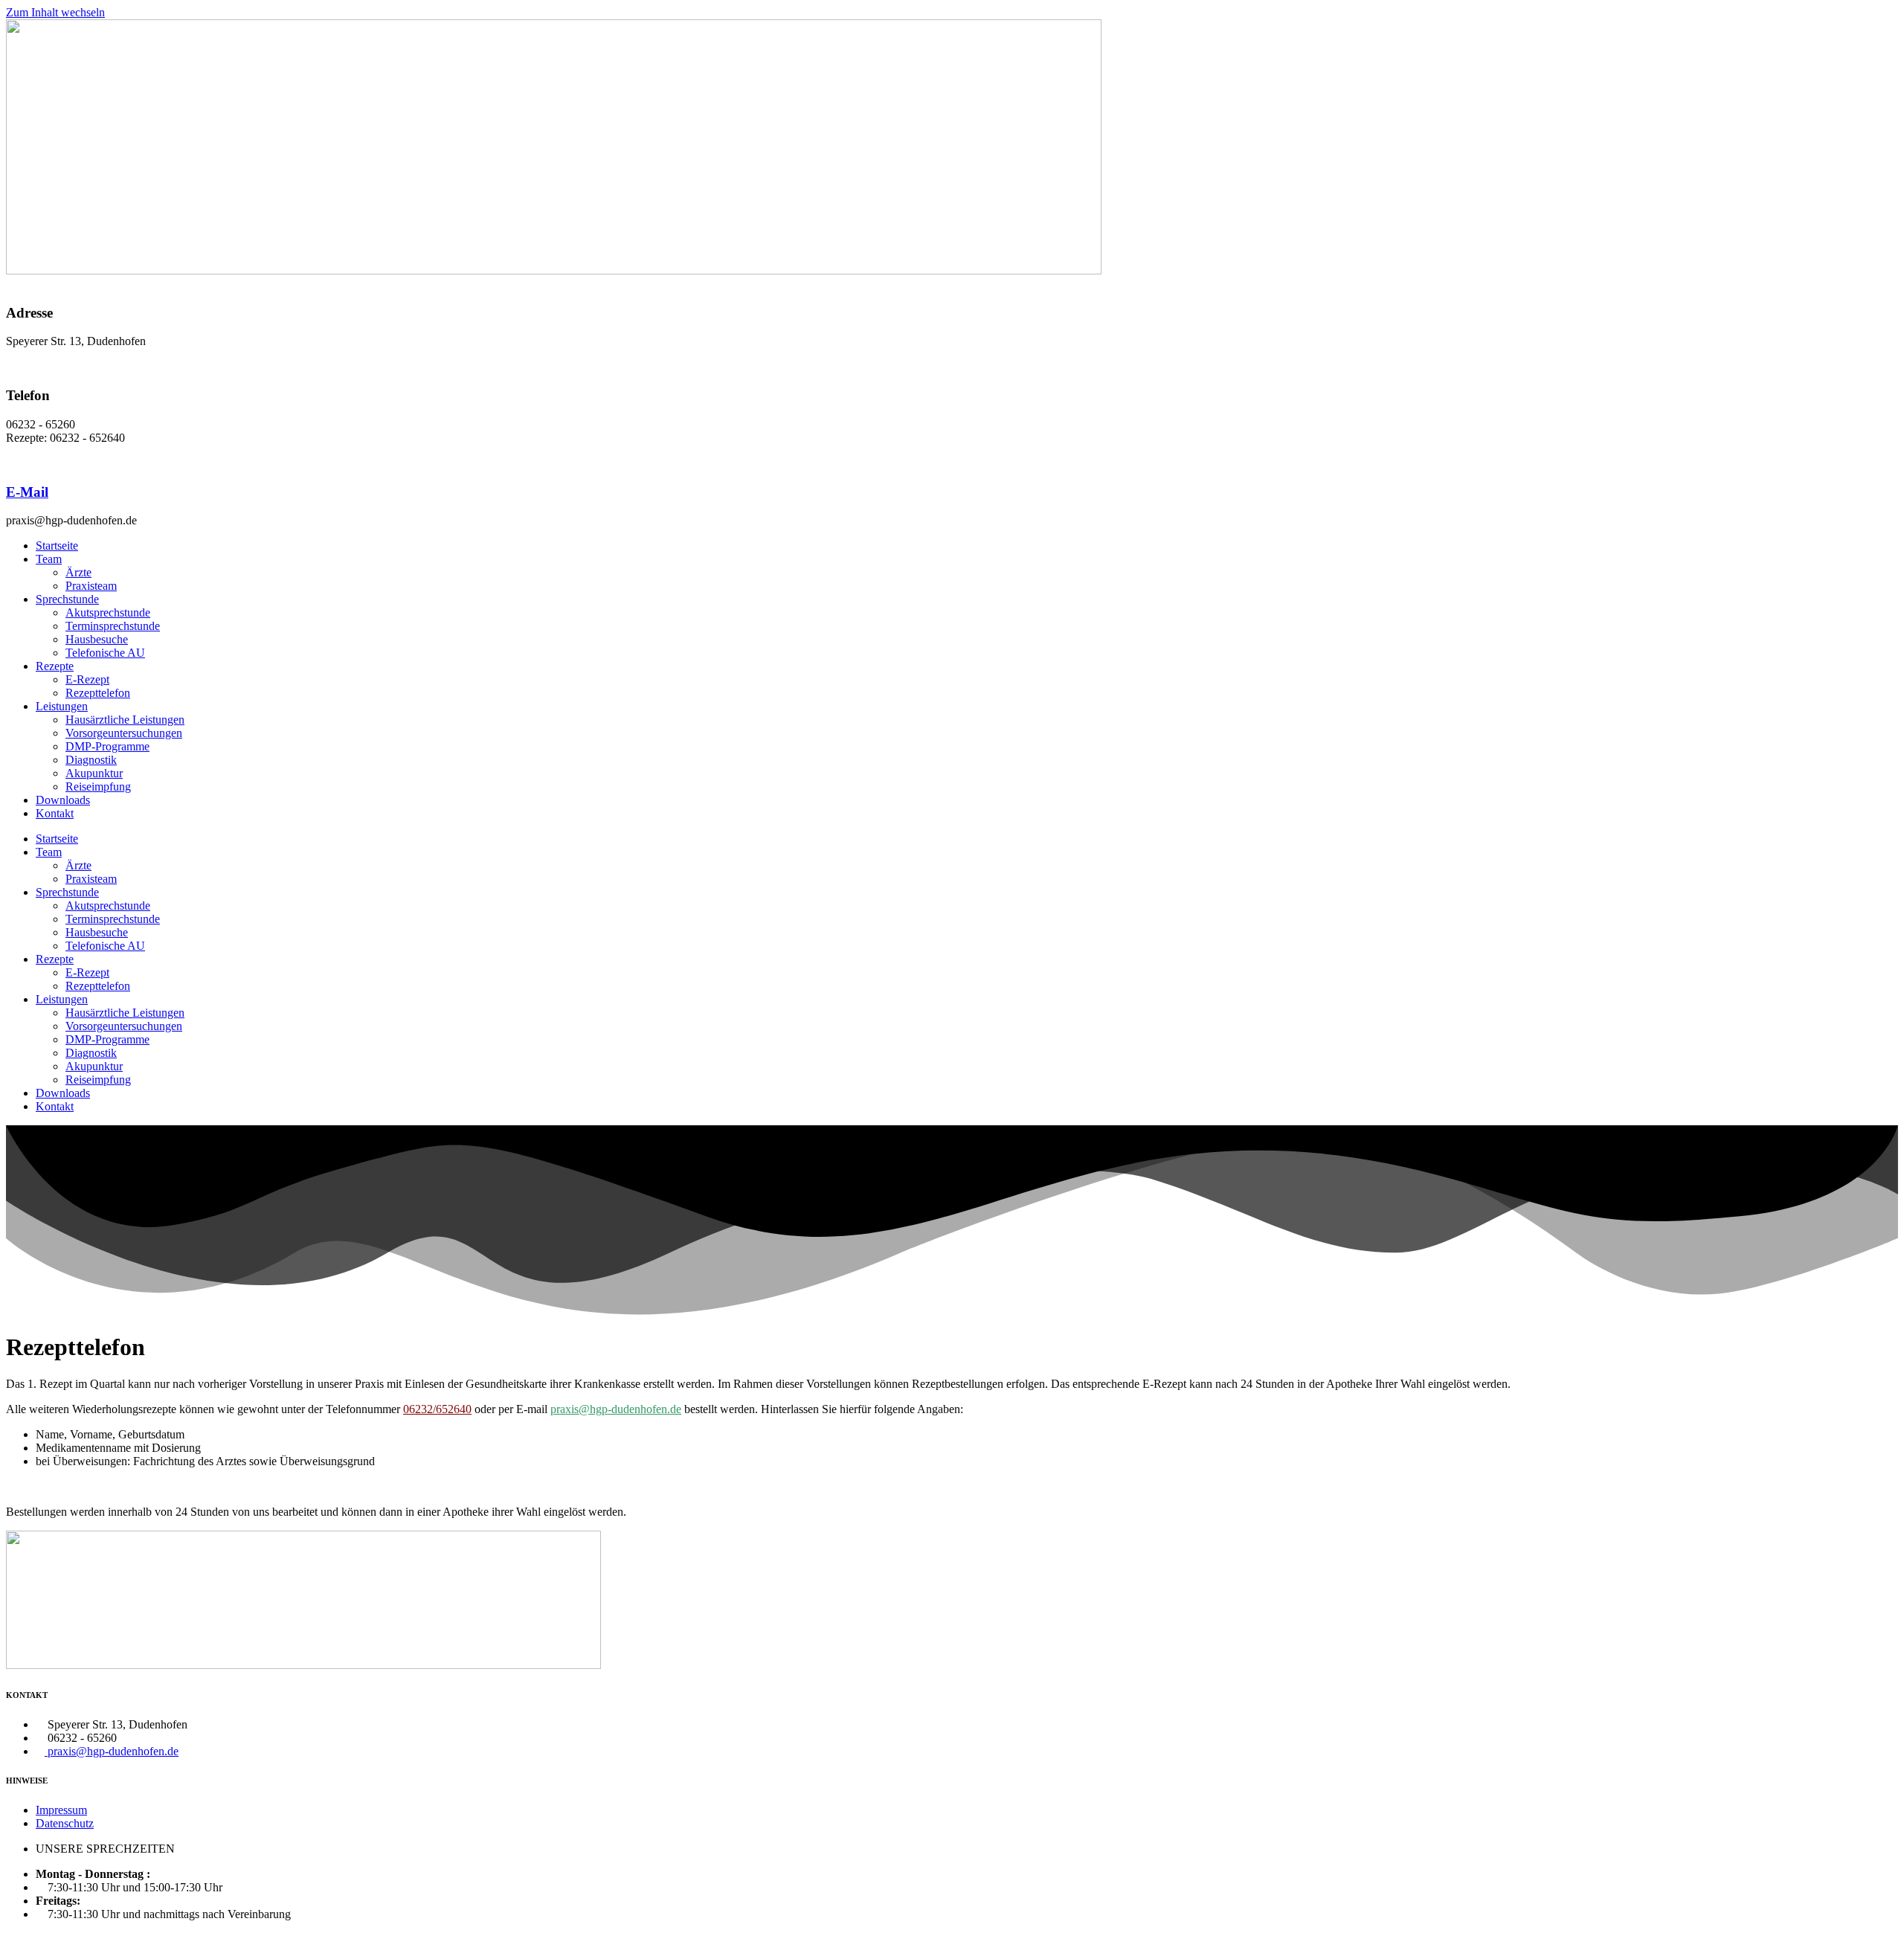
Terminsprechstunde (113, 626)
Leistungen (62, 706)
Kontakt (55, 813)
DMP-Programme (107, 746)
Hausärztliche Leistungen (125, 720)
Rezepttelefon (98, 693)
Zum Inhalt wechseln (55, 12)
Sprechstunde (67, 599)
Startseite (57, 546)
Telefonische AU (105, 653)
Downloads (63, 800)
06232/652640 (437, 1409)
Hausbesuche (97, 639)
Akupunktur (94, 773)
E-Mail (27, 492)
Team (49, 559)
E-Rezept (87, 679)
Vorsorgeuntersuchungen (124, 733)
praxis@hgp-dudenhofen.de (616, 1409)
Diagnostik (91, 760)
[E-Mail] (10, 463)
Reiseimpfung (98, 787)
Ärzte (78, 572)
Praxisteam (91, 586)
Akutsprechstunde (108, 612)
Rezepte (55, 666)
